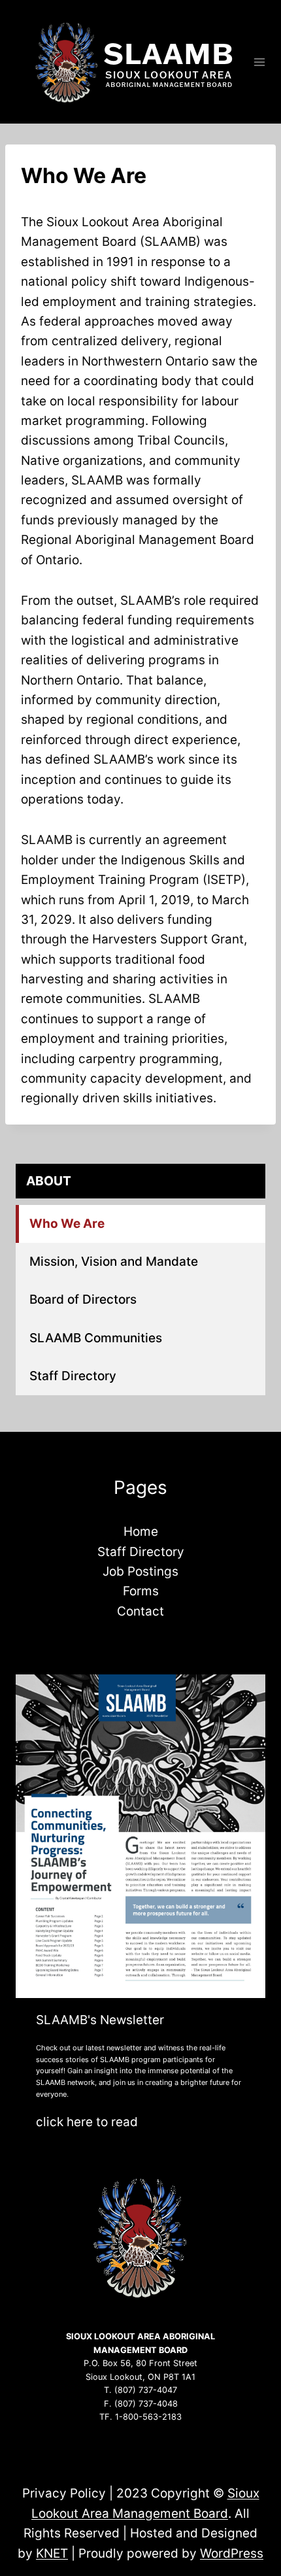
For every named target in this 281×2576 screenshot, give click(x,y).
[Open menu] (260, 62)
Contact (140, 1611)
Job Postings (140, 1571)
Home (141, 1532)
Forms (141, 1591)
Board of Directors (83, 1299)
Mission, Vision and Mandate (114, 1262)
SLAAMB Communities (96, 1338)
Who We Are (67, 1224)
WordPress (232, 2553)
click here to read (87, 2122)
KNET (52, 2553)
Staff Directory (73, 1376)
